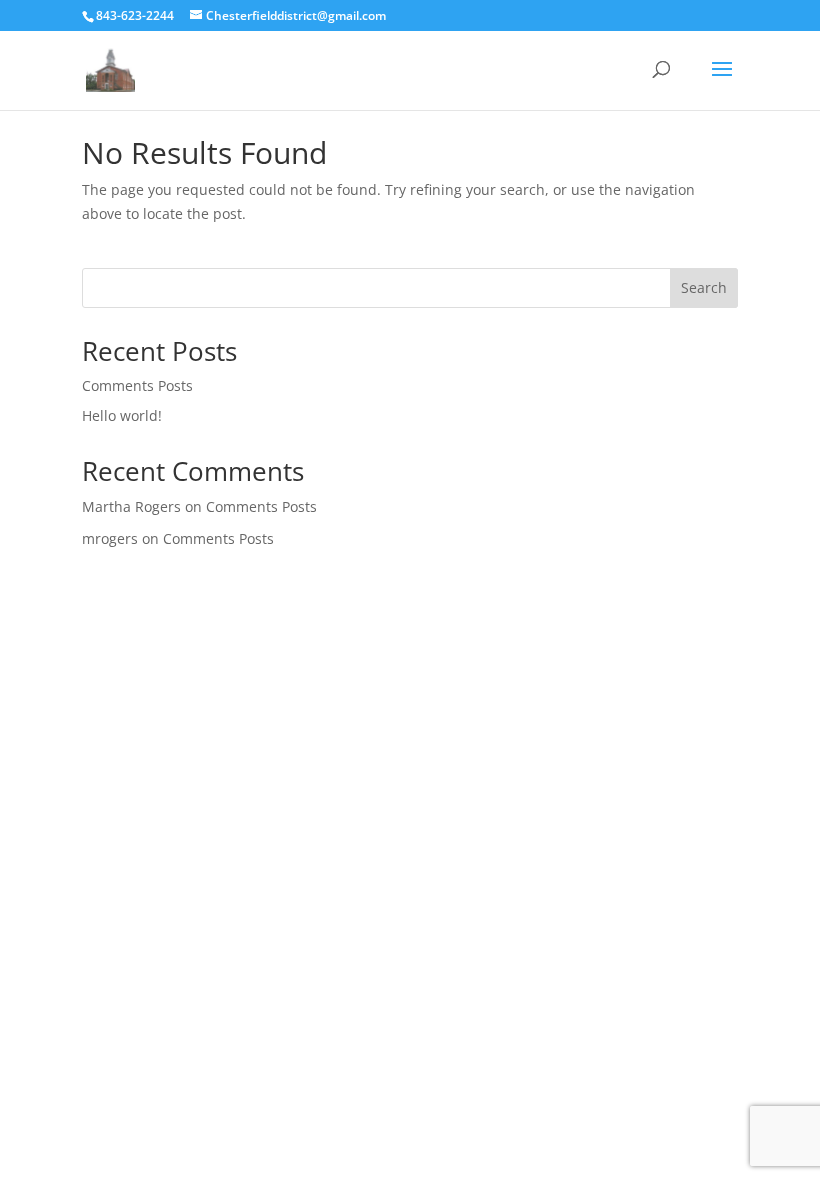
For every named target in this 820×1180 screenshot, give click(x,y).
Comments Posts (137, 385)
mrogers (110, 538)
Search (704, 287)
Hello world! (122, 415)
